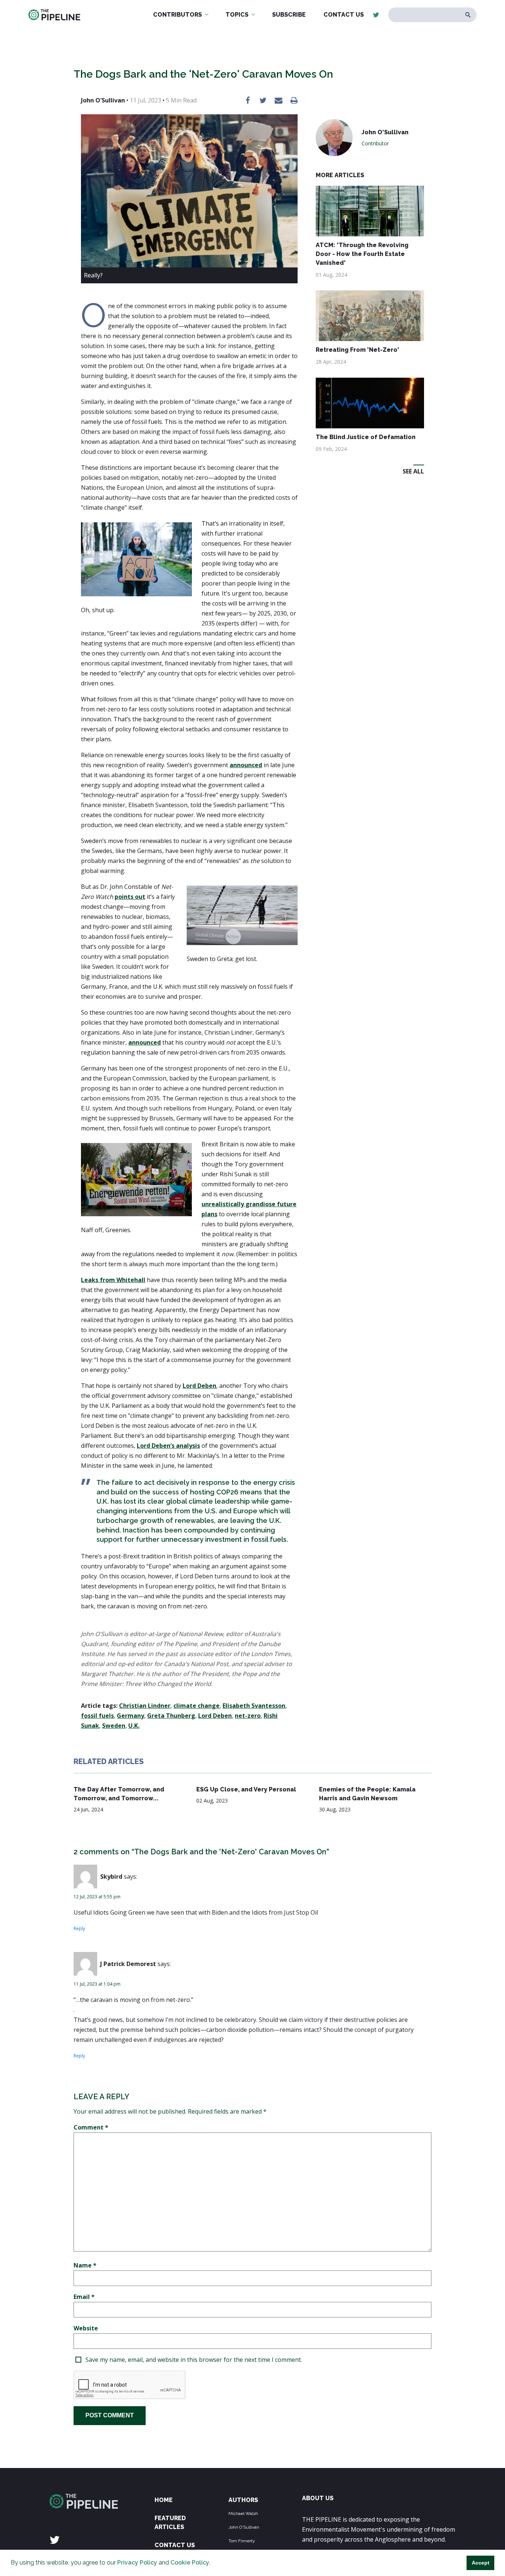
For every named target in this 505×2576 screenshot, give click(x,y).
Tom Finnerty (242, 2541)
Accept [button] (481, 2563)
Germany (131, 1716)
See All (413, 471)
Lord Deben (199, 1386)
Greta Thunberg (171, 1716)
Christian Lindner (145, 1706)
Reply (79, 1928)
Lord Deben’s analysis (168, 1446)
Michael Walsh (243, 2513)
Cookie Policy (190, 2562)
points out (130, 897)
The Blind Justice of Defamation (366, 437)
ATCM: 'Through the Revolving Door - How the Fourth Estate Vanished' (362, 254)
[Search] (468, 15)
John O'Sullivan (244, 2527)
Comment (91, 2127)
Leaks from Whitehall (113, 1280)
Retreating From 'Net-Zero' (357, 350)
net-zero (248, 1716)
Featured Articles (170, 2523)
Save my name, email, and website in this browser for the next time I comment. (194, 2360)
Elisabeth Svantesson (254, 1706)
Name (85, 2265)
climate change (196, 1706)
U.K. (134, 1726)
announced (246, 765)
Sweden (114, 1726)
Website (86, 2328)
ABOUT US (318, 2498)
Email (84, 2297)
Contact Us (175, 2545)
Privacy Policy (137, 2562)
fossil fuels (97, 1716)
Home (164, 2500)
